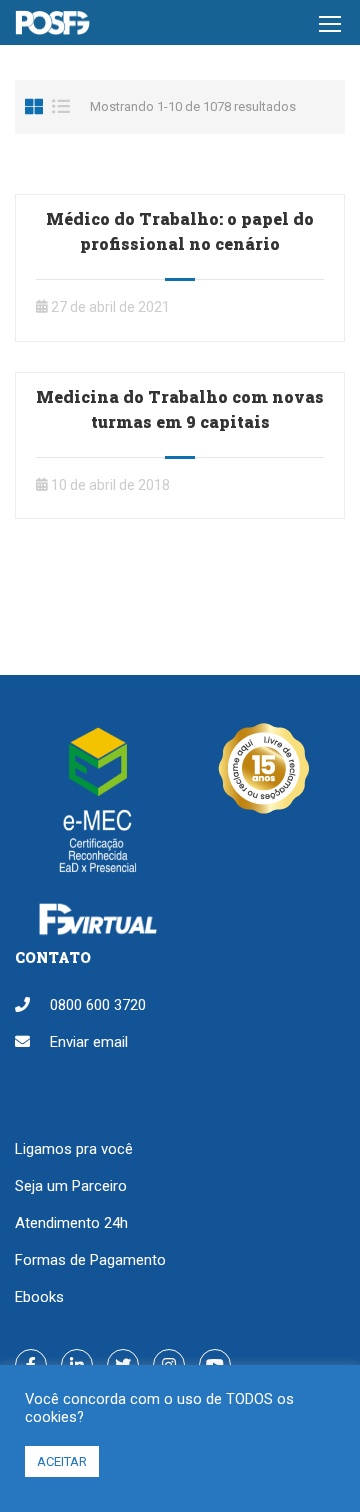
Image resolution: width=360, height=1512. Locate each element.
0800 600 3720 (98, 1005)
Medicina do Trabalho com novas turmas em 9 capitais (180, 409)
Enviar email (89, 1042)
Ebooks (39, 1297)
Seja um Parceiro (71, 1186)
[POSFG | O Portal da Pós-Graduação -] (52, 27)
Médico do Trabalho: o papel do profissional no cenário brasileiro (180, 243)
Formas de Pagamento (90, 1260)
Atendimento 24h (71, 1223)
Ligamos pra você (74, 1149)
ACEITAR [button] (62, 1461)
